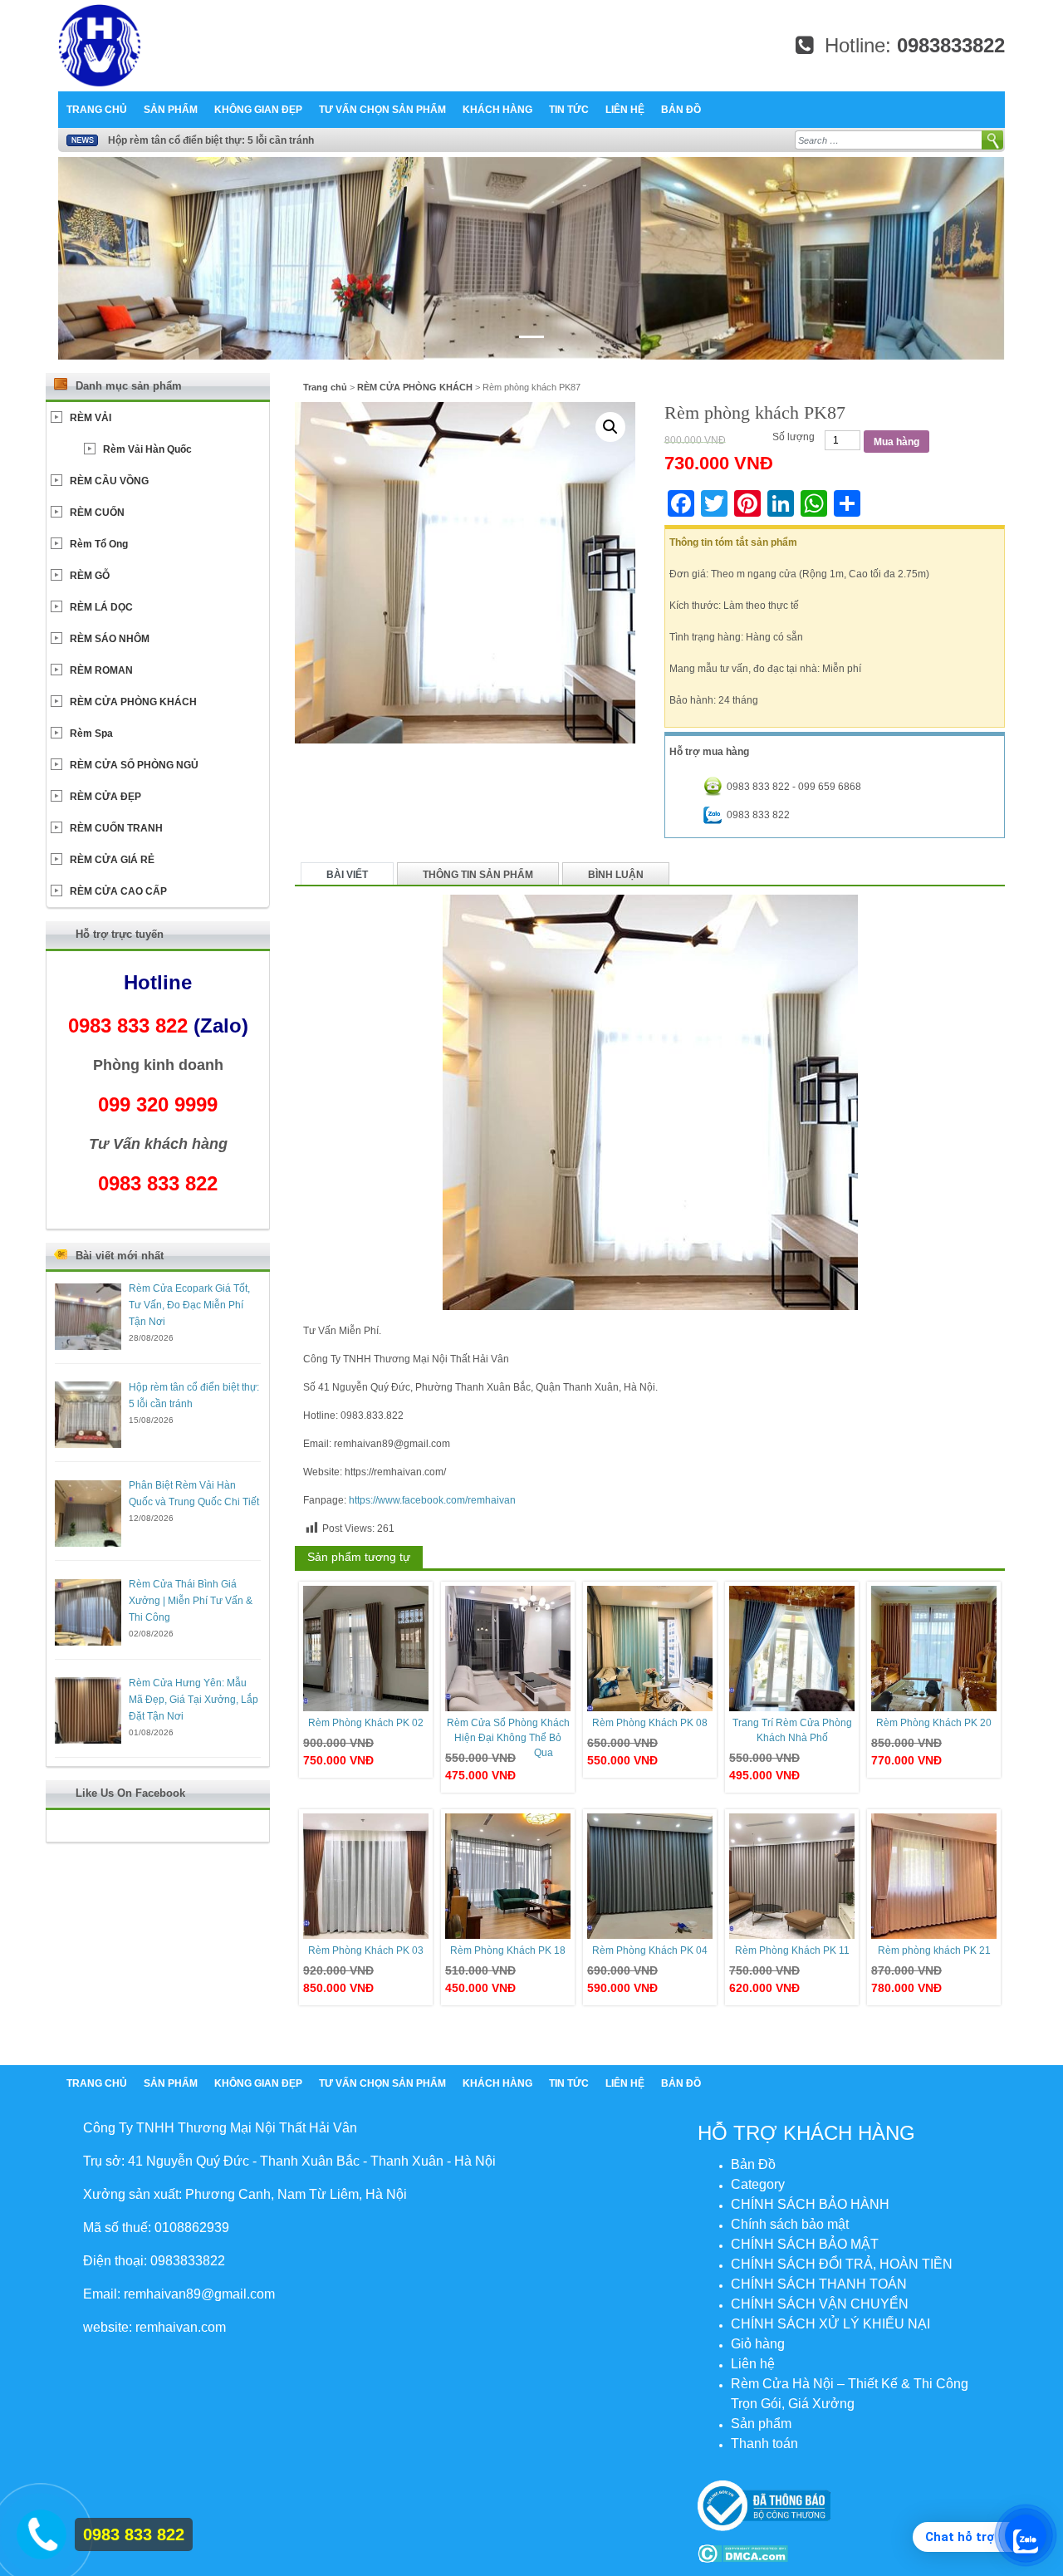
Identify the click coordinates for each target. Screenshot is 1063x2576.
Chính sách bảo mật (790, 2224)
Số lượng (794, 437)
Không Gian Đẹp (258, 110)
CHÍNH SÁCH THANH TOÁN (819, 2284)
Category (758, 2184)
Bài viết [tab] (347, 875)
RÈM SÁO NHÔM (110, 639)
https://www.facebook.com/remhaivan (432, 1500)
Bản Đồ (681, 110)
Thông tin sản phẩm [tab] (478, 875)
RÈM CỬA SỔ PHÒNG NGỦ (134, 765)
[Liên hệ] (39, 2531)
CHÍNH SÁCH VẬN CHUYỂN (820, 2304)
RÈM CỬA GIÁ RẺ (112, 860)
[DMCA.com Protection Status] (743, 2553)
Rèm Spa (91, 734)
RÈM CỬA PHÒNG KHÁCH (415, 387)
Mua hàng (896, 442)
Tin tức (569, 110)
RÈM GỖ (90, 576)
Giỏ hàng (758, 2344)
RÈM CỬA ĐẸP (105, 797)
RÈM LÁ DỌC (101, 607)
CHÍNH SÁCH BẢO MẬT (805, 2244)
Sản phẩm (171, 110)
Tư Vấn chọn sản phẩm (382, 110)
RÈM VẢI (91, 418)
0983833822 (951, 45)
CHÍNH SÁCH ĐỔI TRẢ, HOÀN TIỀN (842, 2264)
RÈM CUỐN (97, 513)
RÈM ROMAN (101, 670)
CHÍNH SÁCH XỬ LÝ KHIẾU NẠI (830, 2324)
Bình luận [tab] (616, 875)
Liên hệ (625, 110)
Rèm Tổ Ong (99, 544)
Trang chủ (97, 110)
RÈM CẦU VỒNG (109, 481)
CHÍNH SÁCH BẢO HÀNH (810, 2204)
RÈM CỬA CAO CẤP (118, 891)
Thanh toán (764, 2444)
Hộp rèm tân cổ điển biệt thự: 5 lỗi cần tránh (211, 140)
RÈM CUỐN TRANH (116, 828)
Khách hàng (497, 110)
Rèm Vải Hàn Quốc (147, 449)
